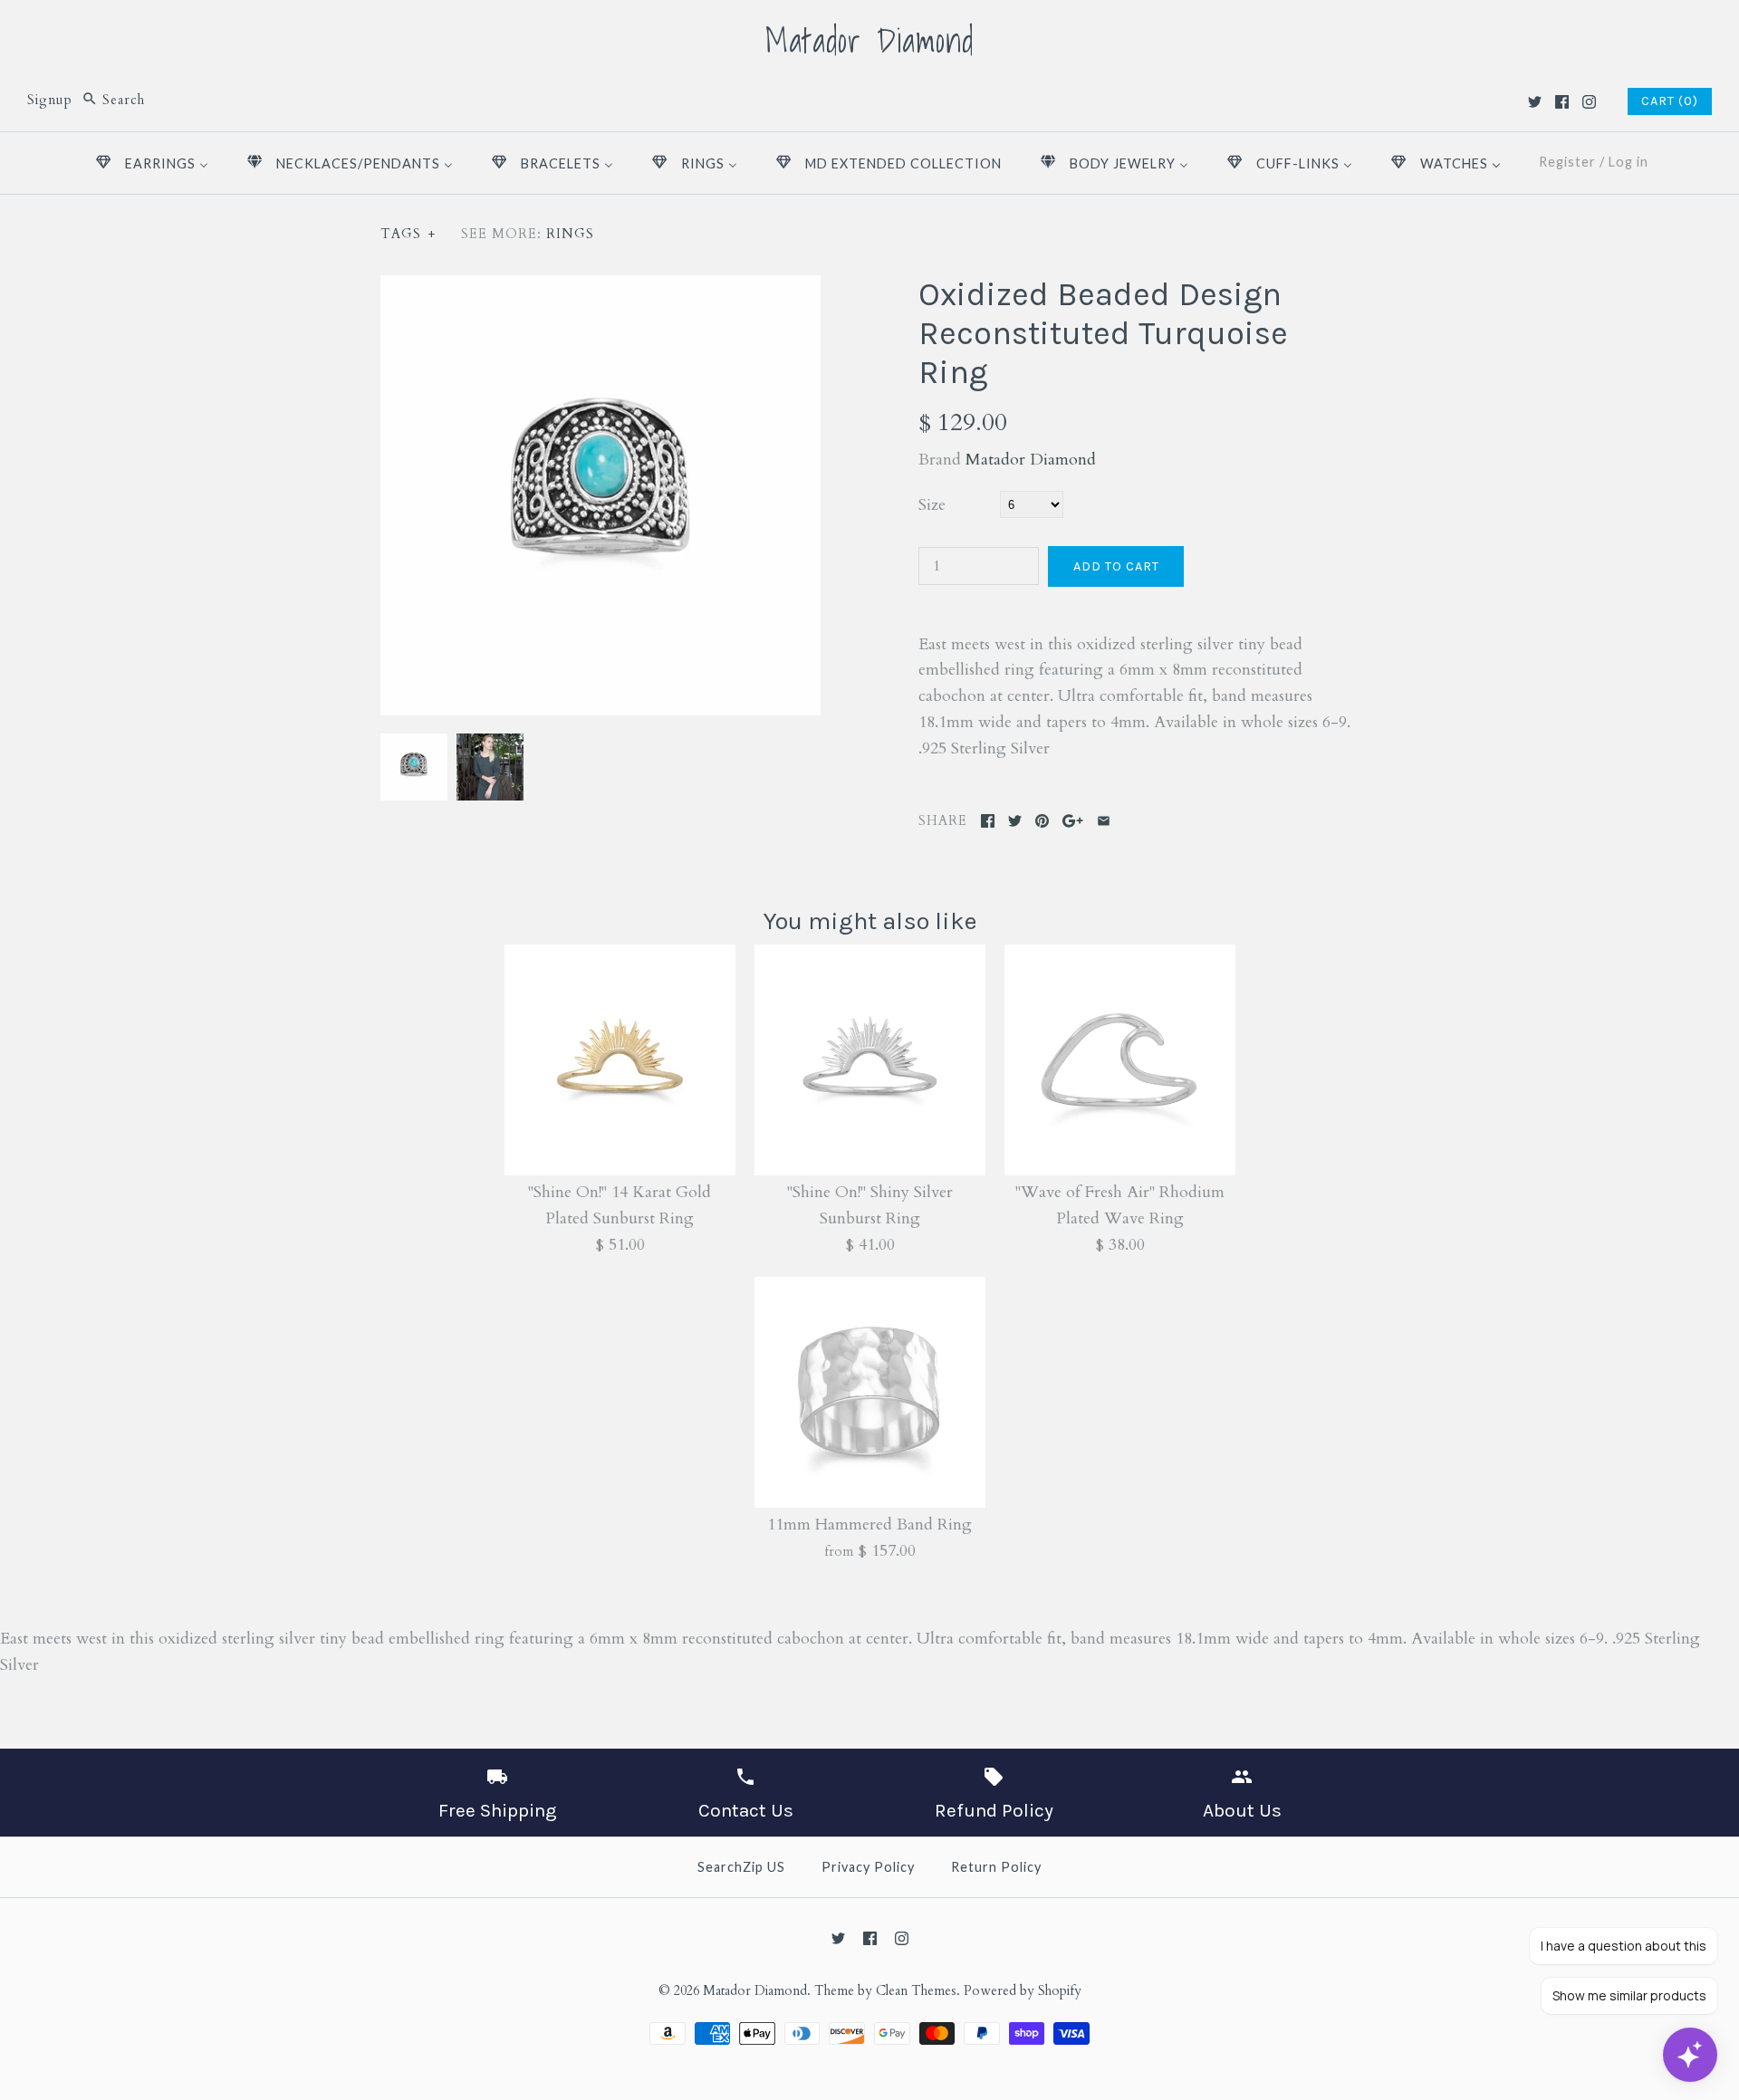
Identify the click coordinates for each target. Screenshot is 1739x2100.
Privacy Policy (868, 1867)
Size (932, 505)
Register (1567, 162)
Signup (50, 100)
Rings (570, 234)
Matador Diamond (1031, 460)
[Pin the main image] (1042, 821)
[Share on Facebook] (988, 821)
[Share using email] (1104, 821)
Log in (1629, 162)
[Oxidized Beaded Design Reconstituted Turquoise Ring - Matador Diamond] (488, 746)
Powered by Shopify (1023, 1991)
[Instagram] (1589, 102)
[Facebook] (1562, 102)
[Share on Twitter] (1015, 821)
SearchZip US (741, 1867)
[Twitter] (1535, 102)
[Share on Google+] (1073, 821)
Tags (408, 234)
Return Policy (996, 1867)
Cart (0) (1670, 101)
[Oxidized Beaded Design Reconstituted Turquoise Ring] (600, 288)
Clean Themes (916, 1991)
